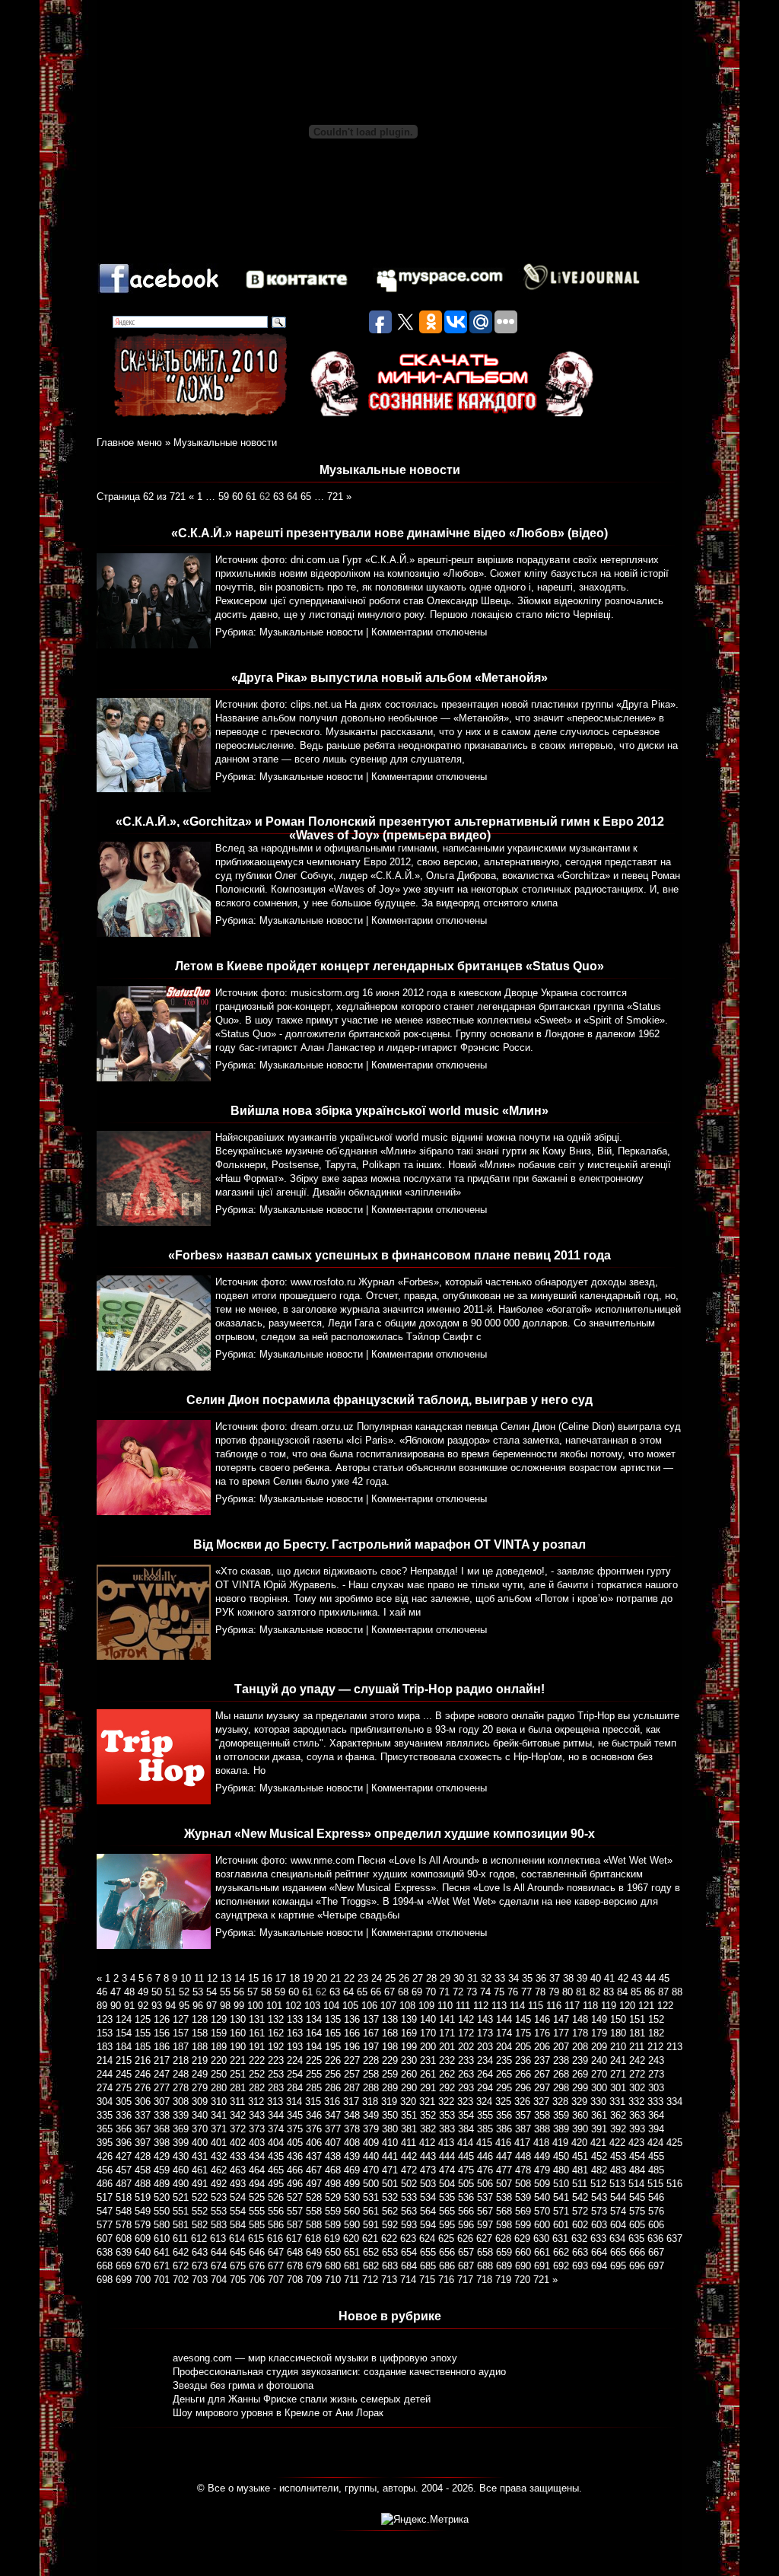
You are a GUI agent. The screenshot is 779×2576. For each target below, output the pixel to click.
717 (465, 2280)
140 (428, 2019)
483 (618, 2170)
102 (293, 2006)
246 (143, 2074)
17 (281, 1978)
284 (295, 2088)
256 (333, 2074)
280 (219, 2088)
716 (446, 2280)
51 (170, 1992)
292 (447, 2088)
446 (485, 2156)
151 (637, 2019)
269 (580, 2074)
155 (143, 2033)
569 (523, 2211)
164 (314, 2033)
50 (157, 1992)
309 (200, 2102)
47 (116, 1992)
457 (124, 2170)
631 (560, 2238)
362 (618, 2115)
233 (466, 2060)
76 (513, 1992)
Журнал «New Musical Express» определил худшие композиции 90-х (389, 1834)
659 (504, 2252)
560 (352, 2211)
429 (162, 2156)
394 (656, 2129)
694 (599, 2266)
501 (390, 2184)
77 (526, 1992)
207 (561, 2047)
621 (370, 2238)
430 (181, 2156)
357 (523, 2115)
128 (200, 2019)
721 (335, 497)
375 (295, 2129)
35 (527, 1978)
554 (238, 2211)
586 (276, 2225)
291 (428, 2088)
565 (447, 2211)
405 (295, 2143)
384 (466, 2129)
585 (257, 2225)
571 (561, 2211)
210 (618, 2047)
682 (371, 2266)
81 (581, 1992)
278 (181, 2088)
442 (409, 2156)
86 (650, 1992)
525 (257, 2197)
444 (447, 2156)
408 (352, 2143)
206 (542, 2047)
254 (295, 2074)
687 (466, 2266)
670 (143, 2266)
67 (389, 1992)
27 (418, 1978)
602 (580, 2225)
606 (656, 2225)
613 (218, 2238)
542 (580, 2197)
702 (181, 2280)
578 (124, 2225)
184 (124, 2047)
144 (504, 2019)
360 (580, 2115)
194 (314, 2047)
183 (105, 2047)
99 (239, 2006)
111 (463, 2006)
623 (408, 2238)
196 (352, 2047)
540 (542, 2197)
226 (333, 2060)
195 (333, 2047)
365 (105, 2129)
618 (313, 2238)
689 (504, 2266)
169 (409, 2033)
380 (390, 2129)
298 (561, 2088)
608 (124, 2238)
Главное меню (129, 443)
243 (656, 2060)
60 (237, 497)
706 (257, 2280)
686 (447, 2266)
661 (542, 2252)
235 (504, 2060)
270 (599, 2074)
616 (275, 2238)
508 (523, 2184)
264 (485, 2074)
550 (162, 2211)
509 (542, 2184)
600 (542, 2225)
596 (466, 2225)
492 (219, 2184)
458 (143, 2170)
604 (618, 2225)
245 (124, 2074)
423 (636, 2143)
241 (618, 2060)
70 (431, 1992)
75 (499, 1992)
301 (618, 2088)
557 (295, 2211)
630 (541, 2238)
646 (257, 2252)
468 (333, 2170)
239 (580, 2060)
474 (447, 2170)
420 (579, 2143)
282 (257, 2088)
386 (504, 2129)
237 (542, 2060)
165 (333, 2033)
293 (466, 2088)
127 (181, 2019)
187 (181, 2047)
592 (390, 2225)
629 (522, 2238)
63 (278, 497)
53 (198, 1992)
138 (390, 2019)
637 (674, 2238)
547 (105, 2211)
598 (504, 2225)
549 (143, 2211)
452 (599, 2156)
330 (598, 2102)
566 (466, 2211)
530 (352, 2197)
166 (352, 2033)
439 (352, 2156)
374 (276, 2129)
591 (371, 2225)
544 (618, 2197)
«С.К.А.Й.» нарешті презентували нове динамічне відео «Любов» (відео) (389, 533)
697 (656, 2266)
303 (656, 2088)
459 (162, 2170)
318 (370, 2102)
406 (314, 2143)
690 (523, 2266)
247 (162, 2074)
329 (579, 2102)
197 (371, 2047)
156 (162, 2033)
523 (219, 2197)
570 (542, 2211)
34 (514, 1978)
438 (333, 2156)
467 (314, 2170)
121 (646, 2006)
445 (466, 2156)
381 (409, 2129)
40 (596, 1978)
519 (143, 2197)
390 (580, 2129)
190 (238, 2047)
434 (257, 2156)
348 (352, 2115)
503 (428, 2184)
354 (466, 2115)
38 (568, 1978)
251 (238, 2074)
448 (523, 2156)
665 (618, 2252)
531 (371, 2197)
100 (255, 2006)
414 (465, 2143)
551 (181, 2211)
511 (580, 2184)
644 (219, 2252)
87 (663, 1992)
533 (409, 2197)
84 (622, 1992)
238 (561, 2060)
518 (124, 2197)
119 (609, 2006)
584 (238, 2225)
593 (409, 2225)
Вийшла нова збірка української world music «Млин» (389, 1111)
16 (267, 1978)
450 (561, 2156)
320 (408, 2102)
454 (637, 2156)
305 (124, 2102)
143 (485, 2019)
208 (580, 2047)
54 (211, 1992)
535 (447, 2197)
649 (314, 2252)
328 (560, 2102)
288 (371, 2088)
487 (124, 2184)
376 (314, 2129)
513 (617, 2184)
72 (458, 1992)
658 (485, 2252)
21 (335, 1978)
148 (580, 2019)
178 (580, 2033)
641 (162, 2252)
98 (225, 2006)
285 (314, 2088)
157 (181, 2033)
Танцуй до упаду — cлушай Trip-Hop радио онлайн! (389, 1689)
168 (390, 2033)
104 (331, 2006)
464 (257, 2170)
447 (504, 2156)
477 (504, 2170)
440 (371, 2156)
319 (389, 2102)
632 (579, 2238)
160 (238, 2033)
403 (257, 2143)
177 (561, 2033)
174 (504, 2033)
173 (485, 2033)
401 (219, 2143)
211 (637, 2047)
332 (636, 2102)
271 (618, 2074)
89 (102, 2006)
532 (390, 2197)
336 (124, 2115)
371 (219, 2129)
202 (466, 2047)
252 (257, 2074)
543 (599, 2197)
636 (655, 2238)
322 (446, 2102)
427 (124, 2156)
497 (314, 2184)
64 (292, 497)
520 (162, 2197)
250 (219, 2074)
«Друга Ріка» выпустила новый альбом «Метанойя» (389, 678)
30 (459, 1978)
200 (428, 2047)
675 (238, 2266)
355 (485, 2115)
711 (351, 2280)
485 (656, 2170)
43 (637, 1978)
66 (376, 1992)
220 (219, 2060)
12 (212, 1978)
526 (276, 2197)
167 (371, 2033)
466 (295, 2170)
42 (623, 1978)
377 (333, 2129)
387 (523, 2129)
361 (599, 2115)
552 (200, 2211)
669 (124, 2266)
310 (219, 2102)
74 (485, 1992)
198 (390, 2047)
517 (105, 2197)
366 (124, 2129)
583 (219, 2225)
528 (314, 2197)
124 (124, 2019)
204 (504, 2047)
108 (407, 2006)
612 (199, 2238)
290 (409, 2088)
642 (181, 2252)
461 (200, 2170)
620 (351, 2238)
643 (200, 2252)
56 (239, 1992)
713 (389, 2280)
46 (102, 1992)
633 (598, 2238)
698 (105, 2280)
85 (636, 1992)
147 (561, 2019)
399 (181, 2143)
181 (637, 2033)
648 (295, 2252)
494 (257, 2184)
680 (333, 2266)
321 (427, 2102)
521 (181, 2197)
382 (428, 2129)
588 (314, 2225)
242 (637, 2060)
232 (447, 2060)
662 (561, 2252)
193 (295, 2047)
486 (105, 2184)
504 (447, 2184)
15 (253, 1978)
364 (656, 2115)
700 (143, 2280)
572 (580, 2211)
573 (599, 2211)
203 (485, 2047)
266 (523, 2074)
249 (200, 2074)
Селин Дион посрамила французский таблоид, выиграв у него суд (389, 1400)
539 (523, 2197)
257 (352, 2074)
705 (238, 2280)
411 (409, 2143)
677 (276, 2266)
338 (162, 2115)
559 (333, 2211)
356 (504, 2115)
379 (371, 2129)
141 (447, 2019)
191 (257, 2047)
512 (598, 2184)
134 (314, 2019)
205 (523, 2047)
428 (143, 2156)
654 (409, 2252)
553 (219, 2211)
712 (370, 2280)
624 (427, 2238)
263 (466, 2074)
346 (314, 2115)
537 (485, 2197)
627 (484, 2238)
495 (276, 2184)
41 (609, 1978)
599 (523, 2225)
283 (276, 2088)
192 (276, 2047)
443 (428, 2156)
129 (219, 2019)
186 (162, 2047)
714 (408, 2280)
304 (105, 2102)
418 (541, 2143)
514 (636, 2184)
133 (295, 2019)
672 (181, 2266)
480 (561, 2170)
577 (105, 2225)
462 (219, 2170)
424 (655, 2143)
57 (253, 1992)
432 (219, 2156)
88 (677, 1992)
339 (181, 2115)
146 (542, 2019)
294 (485, 2088)
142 (466, 2019)
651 (352, 2252)
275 (124, 2088)
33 (500, 1978)
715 (427, 2280)
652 (371, 2252)
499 (352, 2184)
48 (129, 1992)
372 (238, 2129)
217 (162, 2060)
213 (674, 2047)
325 (503, 2102)
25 (390, 1978)
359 (561, 2115)
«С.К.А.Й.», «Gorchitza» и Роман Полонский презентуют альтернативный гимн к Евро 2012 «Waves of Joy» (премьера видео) (390, 828)
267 (542, 2074)
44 (650, 1978)
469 (352, 2170)
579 (143, 2225)
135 (333, 2019)
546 (656, 2197)
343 (257, 2115)
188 (200, 2047)
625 (446, 2238)
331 (617, 2102)
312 (256, 2102)
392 (618, 2129)
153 (105, 2033)
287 (352, 2088)
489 (162, 2184)
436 (295, 2156)
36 (541, 1978)
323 (465, 2102)
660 (523, 2252)
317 (351, 2102)
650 (333, 2252)
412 (427, 2143)
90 (116, 2006)
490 (181, 2184)
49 (143, 1992)
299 (580, 2088)
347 (333, 2115)
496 (295, 2184)
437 (314, 2156)
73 (472, 1992)
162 (276, 2033)
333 (655, 2102)
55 (225, 1992)
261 (428, 2074)
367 (143, 2129)
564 (428, 2211)
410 (390, 2143)
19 (308, 1978)
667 (656, 2252)
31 (472, 1978)
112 (481, 2006)
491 (200, 2184)
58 (266, 1992)
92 (143, 2006)
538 (504, 2197)
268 (561, 2074)
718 (484, 2280)
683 (390, 2266)
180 (618, 2033)
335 (105, 2115)
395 (105, 2143)
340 (200, 2115)
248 (181, 2074)
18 (294, 1978)
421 (598, 2143)
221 (238, 2060)
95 (184, 2006)
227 (352, 2060)
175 (523, 2033)
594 (428, 2225)
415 (484, 2143)
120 (627, 2006)
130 (238, 2019)
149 (599, 2019)
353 (447, 2115)
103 (312, 2006)
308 (181, 2102)
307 (162, 2102)
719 (503, 2280)
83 (609, 1992)
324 (484, 2102)
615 (256, 2238)
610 (162, 2238)
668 (105, 2266)
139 (409, 2019)
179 (599, 2033)
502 (409, 2184)
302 (637, 2088)
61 (251, 497)
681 (352, 2266)
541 (561, 2197)
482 (599, 2170)
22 (349, 1978)
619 (332, 2238)
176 (542, 2033)
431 (200, 2156)
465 (276, 2170)
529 (333, 2197)
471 (390, 2170)
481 (580, 2170)
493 (238, 2184)
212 (655, 2047)
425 (674, 2143)
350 (390, 2115)
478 (523, 2170)
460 (181, 2170)
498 (333, 2184)
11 (199, 1978)
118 (590, 2006)
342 (238, 2115)
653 (390, 2252)
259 (390, 2074)
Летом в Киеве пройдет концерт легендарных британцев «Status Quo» (389, 966)
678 (295, 2266)
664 (599, 2252)
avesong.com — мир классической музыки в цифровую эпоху (315, 2358)
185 (143, 2047)
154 (124, 2033)
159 (219, 2033)
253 (276, 2074)
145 (523, 2019)
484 (637, 2170)
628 (503, 2238)
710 (333, 2280)
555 (257, 2211)
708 (295, 2280)
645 (238, 2252)
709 (314, 2280)
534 (428, 2197)
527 (295, 2197)
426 (105, 2156)
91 (129, 2006)
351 (409, 2115)
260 (409, 2074)
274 (105, 2088)
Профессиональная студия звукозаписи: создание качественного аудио (339, 2372)
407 (333, 2143)
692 (561, 2266)
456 (105, 2170)
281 (238, 2088)
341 (219, 2115)
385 (485, 2129)
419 (560, 2143)
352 (428, 2115)
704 (219, 2280)
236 (523, 2060)
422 (617, 2143)
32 (486, 1978)
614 (237, 2238)
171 (447, 2033)
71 (444, 1992)
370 (200, 2129)
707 (276, 2280)
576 (656, 2211)
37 (555, 1978)
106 (369, 2006)
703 (200, 2280)
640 (143, 2252)
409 (371, 2143)
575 (637, 2211)
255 (314, 2074)
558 (314, 2211)
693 (580, 2266)
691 (542, 2266)
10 (186, 1978)
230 (409, 2060)
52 (184, 1992)
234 (485, 2060)
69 (417, 1992)
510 (561, 2184)
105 (350, 2006)
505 (466, 2184)
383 (447, 2129)
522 (200, 2197)
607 (105, 2238)
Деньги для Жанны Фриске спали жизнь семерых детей (302, 2399)
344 (276, 2115)
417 (522, 2143)
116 (554, 2006)
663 (580, 2252)
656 (447, 2252)
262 (447, 2074)
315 (313, 2102)
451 (580, 2156)
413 (446, 2143)
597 (485, 2225)
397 (143, 2143)
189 (219, 2047)
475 (466, 2170)
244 (105, 2074)
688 (485, 2266)
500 (371, 2184)
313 (275, 2102)
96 (198, 2006)
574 (618, 2211)
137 (371, 2019)
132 (276, 2019)
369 (181, 2129)
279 (200, 2088)
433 (238, 2156)
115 (536, 2006)
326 (522, 2102)
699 (124, 2280)
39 (582, 1978)
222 (257, 2060)
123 (105, 2019)
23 (363, 1978)
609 (143, 2238)
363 (637, 2115)
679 (314, 2266)
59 (224, 497)
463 (238, 2170)
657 (466, 2252)
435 (276, 2156)
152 (656, 2019)
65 (306, 497)
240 (599, 2060)
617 (294, 2238)
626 (465, 2238)
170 (428, 2033)
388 (542, 2129)
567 (485, 2211)
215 (124, 2060)
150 (618, 2019)
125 (143, 2019)
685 (428, 2266)
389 (561, 2129)
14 (240, 1978)
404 (276, 2143)
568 (504, 2211)
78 (540, 1992)
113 (499, 2006)
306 (143, 2102)
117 (572, 2006)
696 (637, 2266)
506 (485, 2184)
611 (180, 2238)
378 (352, 2129)
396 (124, 2143)
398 (162, 2143)
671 (162, 2266)
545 (637, 2197)
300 (599, 2088)
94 (170, 2006)
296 (523, 2088)
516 (674, 2184)
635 (636, 2238)
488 (143, 2184)
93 (157, 2006)
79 (554, 1992)
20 (322, 1978)
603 (599, 2225)
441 (390, 2156)
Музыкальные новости (225, 443)
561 (371, 2211)
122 (665, 2006)
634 (617, 2238)
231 (428, 2060)
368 (162, 2129)
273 (656, 2074)
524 (238, 2197)
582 (200, 2225)
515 (655, 2184)
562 (390, 2211)
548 (124, 2211)
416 (503, 2143)
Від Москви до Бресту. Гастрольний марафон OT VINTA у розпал (389, 1544)
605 (637, 2225)
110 (445, 2006)
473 (428, 2170)
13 (226, 1978)
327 (541, 2102)
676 (257, 2266)
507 (504, 2184)
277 (162, 2088)
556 (276, 2211)
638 (105, 2252)
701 (162, 2280)
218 (181, 2060)
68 (403, 1992)
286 (333, 2088)
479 (542, 2170)
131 (257, 2019)
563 (409, 2211)
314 (294, 2102)
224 (295, 2060)
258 (371, 2074)
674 (219, 2266)
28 (431, 1978)
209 (599, 2047)
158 (200, 2033)
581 (181, 2225)
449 (542, 2156)
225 (314, 2060)
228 (371, 2060)
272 (637, 2074)
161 (257, 2033)
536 (466, 2197)
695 (618, 2266)
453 (618, 2156)
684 (409, 2266)
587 (295, 2225)
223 (276, 2060)
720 (522, 2280)
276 (143, 2088)
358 (542, 2115)
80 (568, 1992)
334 (674, 2102)
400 (200, 2143)
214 (105, 2060)
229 (390, 2060)
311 (237, 2102)
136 (352, 2019)
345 (295, 2115)
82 (595, 1992)
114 (517, 2006)
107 (388, 2006)
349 (371, 2115)
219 (200, 2060)
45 (664, 1978)
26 (404, 1978)
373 (257, 2129)
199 (409, 2047)
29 (445, 1978)
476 (485, 2170)
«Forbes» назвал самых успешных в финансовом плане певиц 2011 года (389, 1255)
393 (637, 2129)
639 (124, 2252)
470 (371, 2170)
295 (504, 2088)
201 (447, 2047)
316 (332, 2102)
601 (561, 2225)
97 (211, 2006)
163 (295, 2033)
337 (143, 2115)
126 (162, 2019)
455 (656, 2156)
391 (599, 2129)
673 (200, 2266)
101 (274, 2006)
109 (426, 2006)
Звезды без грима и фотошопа (243, 2385)
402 (238, 2143)
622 (389, 2238)
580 (162, 2225)
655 (428, 2252)
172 (466, 2033)
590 (352, 2225)
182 (656, 2033)
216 (143, 2060)
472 (409, 2170)
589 (333, 2225)
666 (637, 2252)
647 (276, 2252)
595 (447, 2225)
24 (377, 1978)
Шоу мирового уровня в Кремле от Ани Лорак (278, 2413)
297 (542, 2088)
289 (390, 2088)
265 (504, 2074)
